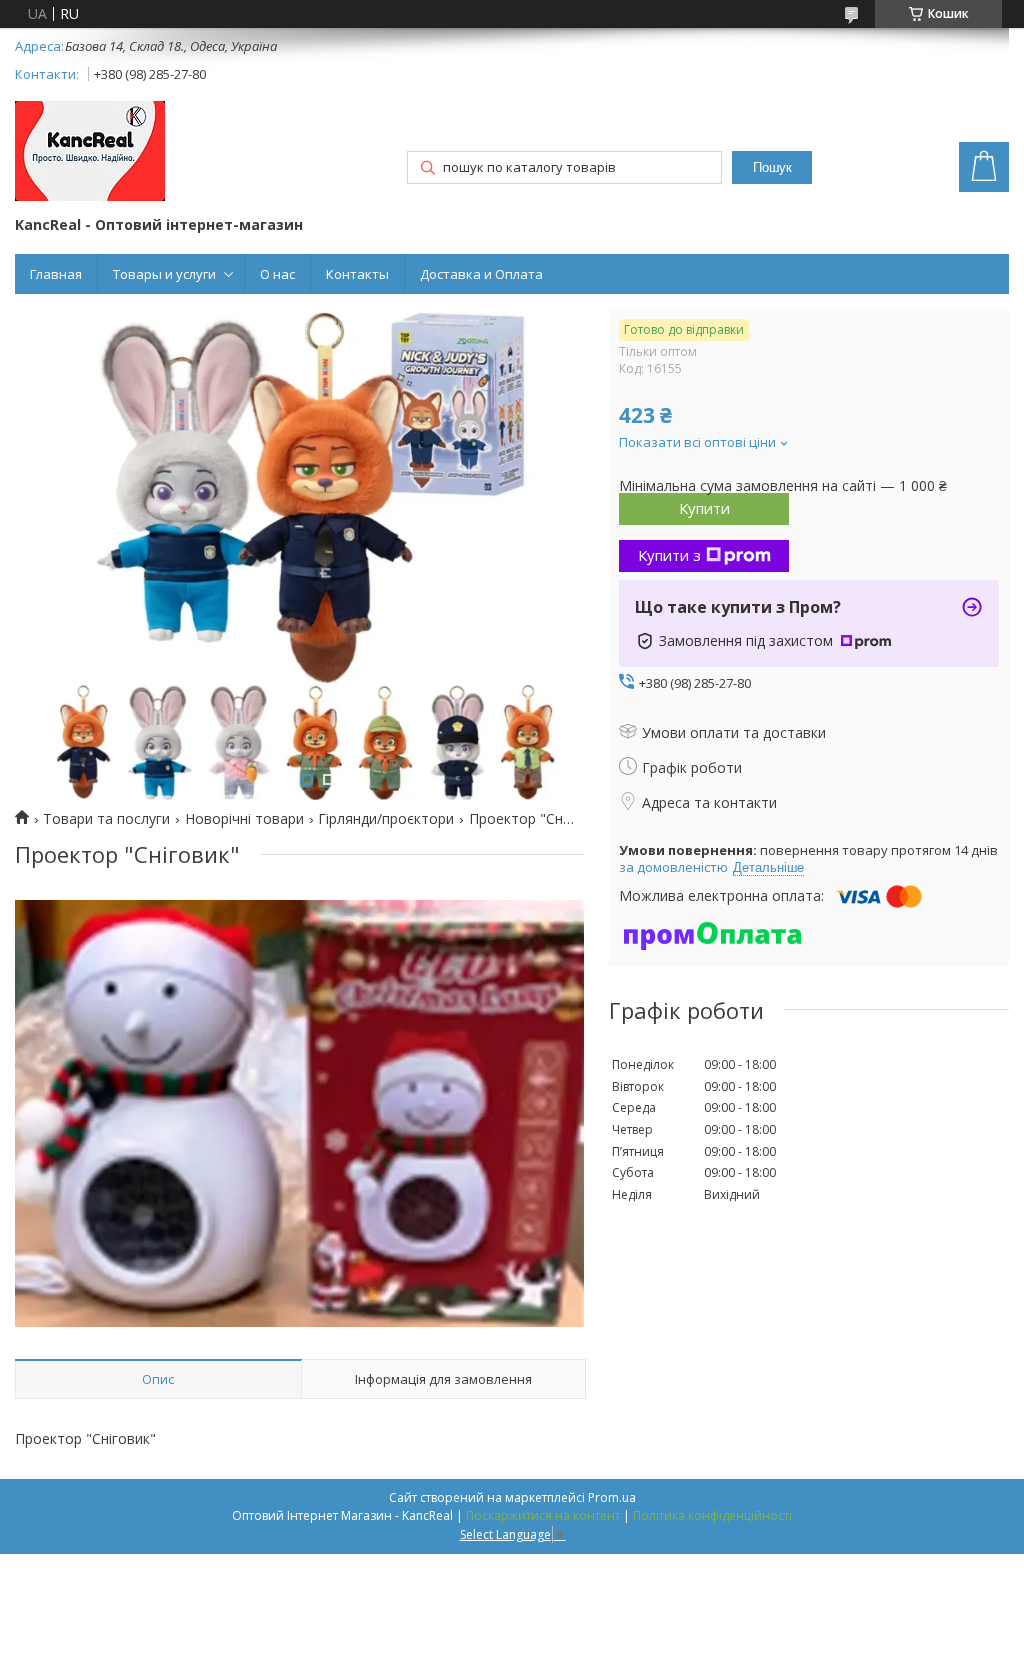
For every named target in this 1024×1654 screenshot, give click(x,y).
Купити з (669, 555)
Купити (704, 508)
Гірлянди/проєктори (386, 819)
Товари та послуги (106, 819)
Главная (56, 274)
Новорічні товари (244, 819)
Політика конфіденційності (712, 1515)
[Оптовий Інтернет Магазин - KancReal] (90, 153)
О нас (277, 274)
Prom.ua (612, 1497)
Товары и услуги (164, 274)
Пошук (772, 167)
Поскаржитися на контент (543, 1515)
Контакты (357, 274)
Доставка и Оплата (481, 274)
